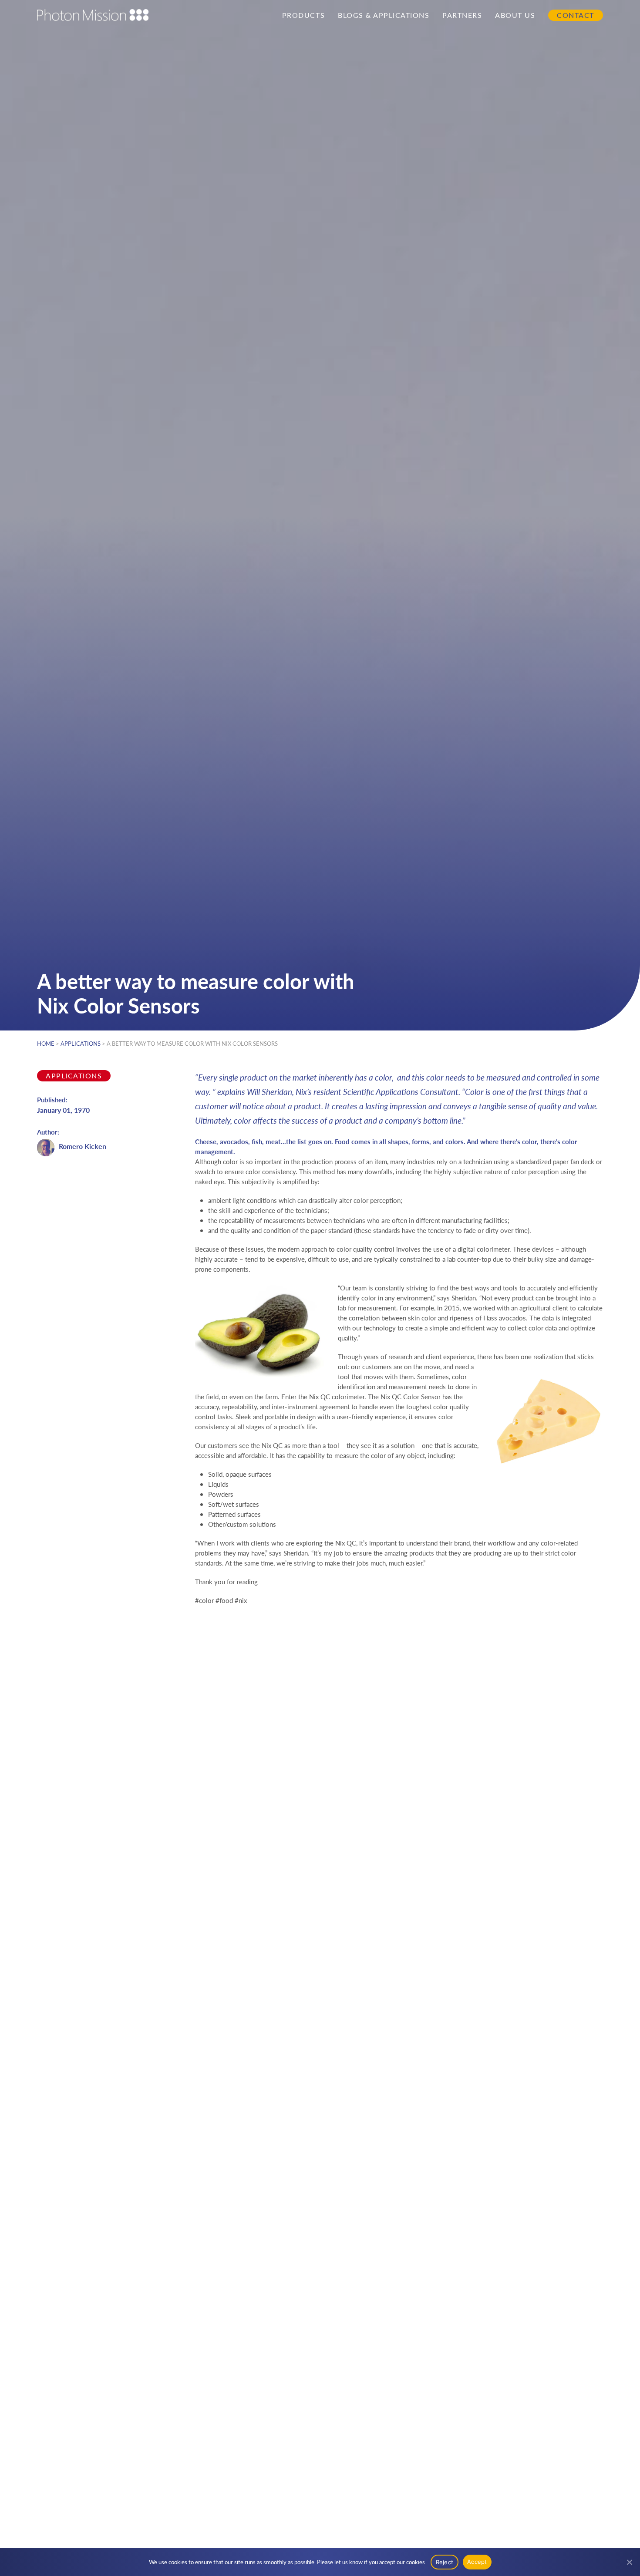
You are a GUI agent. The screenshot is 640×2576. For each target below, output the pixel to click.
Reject (445, 2562)
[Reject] (629, 2562)
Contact (576, 15)
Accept (477, 2562)
